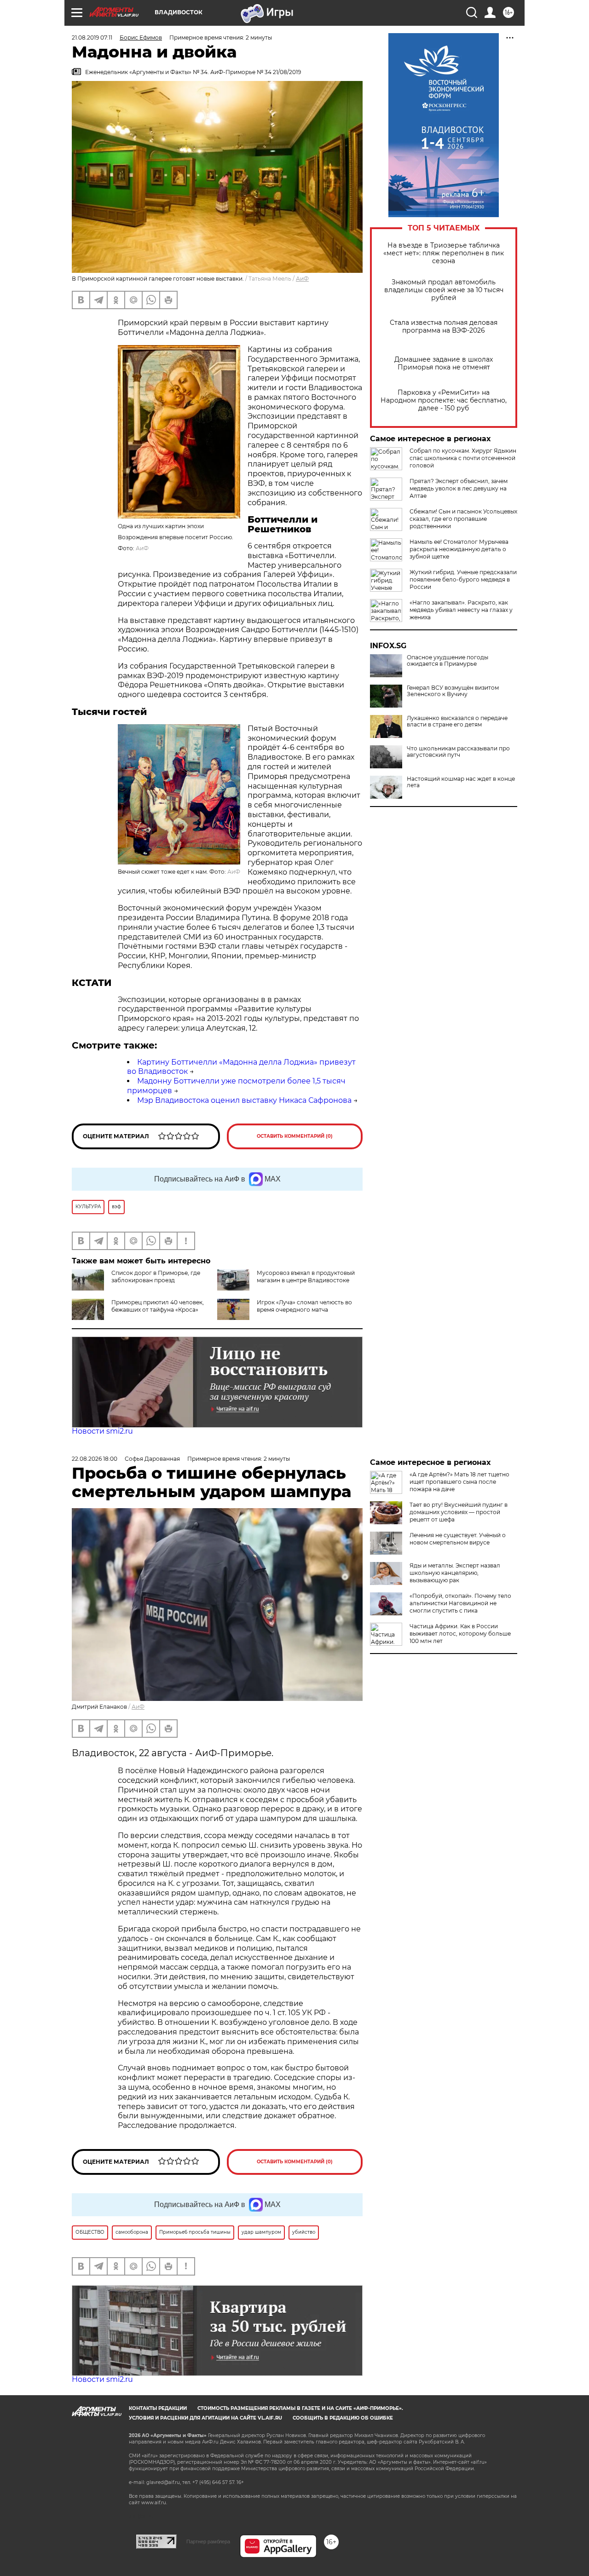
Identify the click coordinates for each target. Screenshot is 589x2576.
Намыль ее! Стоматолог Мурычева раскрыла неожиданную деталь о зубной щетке (459, 549)
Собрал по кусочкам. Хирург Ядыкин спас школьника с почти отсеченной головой (463, 458)
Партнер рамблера (208, 2541)
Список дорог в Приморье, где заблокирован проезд (156, 1276)
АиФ (302, 279)
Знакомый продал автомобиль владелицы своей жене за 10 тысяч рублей (444, 290)
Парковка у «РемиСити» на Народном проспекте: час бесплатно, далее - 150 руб (444, 401)
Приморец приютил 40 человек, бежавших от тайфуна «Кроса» (158, 1306)
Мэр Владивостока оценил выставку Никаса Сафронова (244, 1100)
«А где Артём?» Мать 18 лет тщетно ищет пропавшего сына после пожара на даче (459, 1482)
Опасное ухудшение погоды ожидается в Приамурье (448, 661)
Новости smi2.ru (102, 1431)
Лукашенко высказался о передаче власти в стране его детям (457, 721)
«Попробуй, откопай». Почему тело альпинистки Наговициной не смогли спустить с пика (460, 1603)
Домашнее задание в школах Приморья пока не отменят (444, 363)
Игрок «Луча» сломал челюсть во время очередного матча (304, 1306)
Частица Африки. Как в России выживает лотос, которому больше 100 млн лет (460, 1634)
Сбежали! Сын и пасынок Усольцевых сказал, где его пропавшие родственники (463, 519)
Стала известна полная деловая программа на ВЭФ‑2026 (444, 327)
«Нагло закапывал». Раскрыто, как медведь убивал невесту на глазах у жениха (461, 610)
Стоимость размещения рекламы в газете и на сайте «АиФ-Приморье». (300, 2408)
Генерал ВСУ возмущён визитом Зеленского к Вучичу (453, 691)
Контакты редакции (158, 2408)
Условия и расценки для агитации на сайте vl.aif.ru (205, 2418)
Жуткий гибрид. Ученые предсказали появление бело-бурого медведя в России (463, 579)
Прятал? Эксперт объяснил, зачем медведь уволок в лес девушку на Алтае (459, 488)
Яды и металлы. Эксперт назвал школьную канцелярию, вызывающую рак (455, 1573)
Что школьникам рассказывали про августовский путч (458, 752)
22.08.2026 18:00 (95, 1459)
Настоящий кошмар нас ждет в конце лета (461, 782)
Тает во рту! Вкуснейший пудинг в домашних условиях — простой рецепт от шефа (459, 1512)
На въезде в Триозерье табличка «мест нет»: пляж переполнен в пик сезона (444, 253)
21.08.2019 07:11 (92, 37)
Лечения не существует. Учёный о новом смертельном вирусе (458, 1539)
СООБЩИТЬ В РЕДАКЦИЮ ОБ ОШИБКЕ (343, 2418)
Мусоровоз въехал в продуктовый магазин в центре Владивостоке (306, 1276)
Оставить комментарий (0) (295, 1136)
